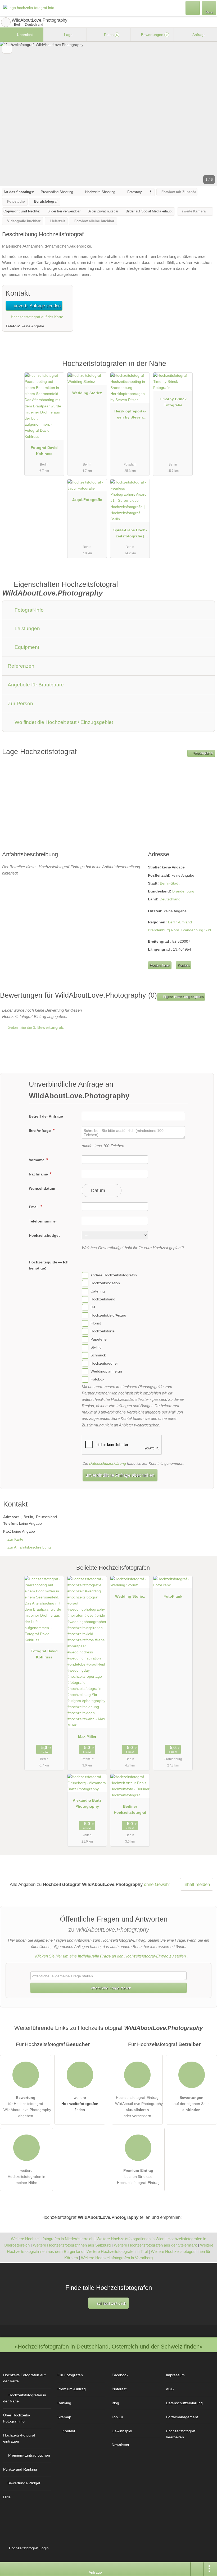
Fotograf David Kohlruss (44, 451)
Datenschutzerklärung (108, 1463)
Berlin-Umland (180, 922)
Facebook (120, 2375)
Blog (115, 2403)
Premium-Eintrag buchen (29, 2455)
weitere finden (80, 2104)
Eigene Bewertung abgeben (183, 997)
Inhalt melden (197, 1884)
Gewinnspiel (122, 2431)
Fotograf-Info (28, 610)
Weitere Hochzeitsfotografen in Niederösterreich (52, 2239)
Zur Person (20, 703)
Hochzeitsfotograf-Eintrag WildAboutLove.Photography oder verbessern (139, 2107)
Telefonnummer (43, 1221)
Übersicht (24, 35)
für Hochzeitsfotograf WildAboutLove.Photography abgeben (27, 2107)
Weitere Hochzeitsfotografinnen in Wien (130, 2239)
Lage (68, 35)
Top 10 (117, 2417)
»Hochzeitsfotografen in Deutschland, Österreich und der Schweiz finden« (109, 2347)
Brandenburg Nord (164, 930)
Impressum (175, 2375)
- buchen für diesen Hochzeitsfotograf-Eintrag (138, 2177)
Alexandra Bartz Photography (87, 1803)
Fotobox (97, 1379)
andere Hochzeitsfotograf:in (114, 1275)
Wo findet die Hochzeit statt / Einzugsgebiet (63, 722)
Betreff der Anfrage (46, 1116)
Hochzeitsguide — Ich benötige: (49, 1265)
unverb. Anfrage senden (37, 306)
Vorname (37, 1160)
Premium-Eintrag (206, 369)
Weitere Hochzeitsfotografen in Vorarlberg (117, 2258)
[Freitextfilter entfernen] (193, 8)
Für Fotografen (70, 2375)
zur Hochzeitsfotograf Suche (6, 22)
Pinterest (119, 2389)
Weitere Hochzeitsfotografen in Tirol (117, 2251)
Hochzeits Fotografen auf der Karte (24, 2378)
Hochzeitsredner (104, 1363)
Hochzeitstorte (103, 1331)
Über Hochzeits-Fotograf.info (17, 2418)
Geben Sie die (35, 1027)
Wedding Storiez (87, 393)
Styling (96, 1347)
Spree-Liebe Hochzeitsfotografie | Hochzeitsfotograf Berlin (130, 534)
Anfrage (199, 35)
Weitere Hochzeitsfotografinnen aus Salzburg (72, 2245)
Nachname (39, 1174)
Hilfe (7, 2497)
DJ (93, 1307)
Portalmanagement (182, 2417)
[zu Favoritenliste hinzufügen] (7, 49)
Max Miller (87, 1736)
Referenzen (21, 666)
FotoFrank (173, 1596)
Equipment (26, 647)
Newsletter (121, 2445)
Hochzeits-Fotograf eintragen (19, 2438)
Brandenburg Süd (196, 930)
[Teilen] (197, 2569)
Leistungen (27, 628)
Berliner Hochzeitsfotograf (130, 1809)
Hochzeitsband (103, 1299)
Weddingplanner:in (106, 1371)
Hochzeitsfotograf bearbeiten (181, 2434)
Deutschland (170, 899)
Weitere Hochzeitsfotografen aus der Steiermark (155, 2245)
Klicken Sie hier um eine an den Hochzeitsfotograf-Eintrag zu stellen (110, 1956)
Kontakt (184, 965)
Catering (98, 1291)
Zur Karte (15, 1539)
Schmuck (98, 1355)
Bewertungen (154, 35)
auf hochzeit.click (111, 2303)
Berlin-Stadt (170, 883)
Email (34, 1207)
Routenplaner (203, 753)
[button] (108, 114)
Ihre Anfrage (40, 1131)
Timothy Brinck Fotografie (173, 402)
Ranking (64, 2403)
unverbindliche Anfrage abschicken (120, 1475)
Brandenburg (183, 891)
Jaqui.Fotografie (87, 500)
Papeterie (99, 1339)
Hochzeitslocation (105, 1283)
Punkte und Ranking (20, 2469)
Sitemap (64, 2417)
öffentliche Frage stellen (111, 1988)
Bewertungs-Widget (24, 2483)
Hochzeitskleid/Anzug (108, 1315)
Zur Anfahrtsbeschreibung (29, 1547)
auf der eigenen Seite (192, 2104)
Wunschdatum (42, 1188)
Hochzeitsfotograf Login (28, 2548)
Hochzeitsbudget (44, 1235)
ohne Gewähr (157, 1884)
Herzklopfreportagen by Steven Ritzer (130, 415)
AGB (170, 2389)
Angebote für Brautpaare (36, 685)
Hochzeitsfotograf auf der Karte (37, 317)
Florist (96, 1323)
